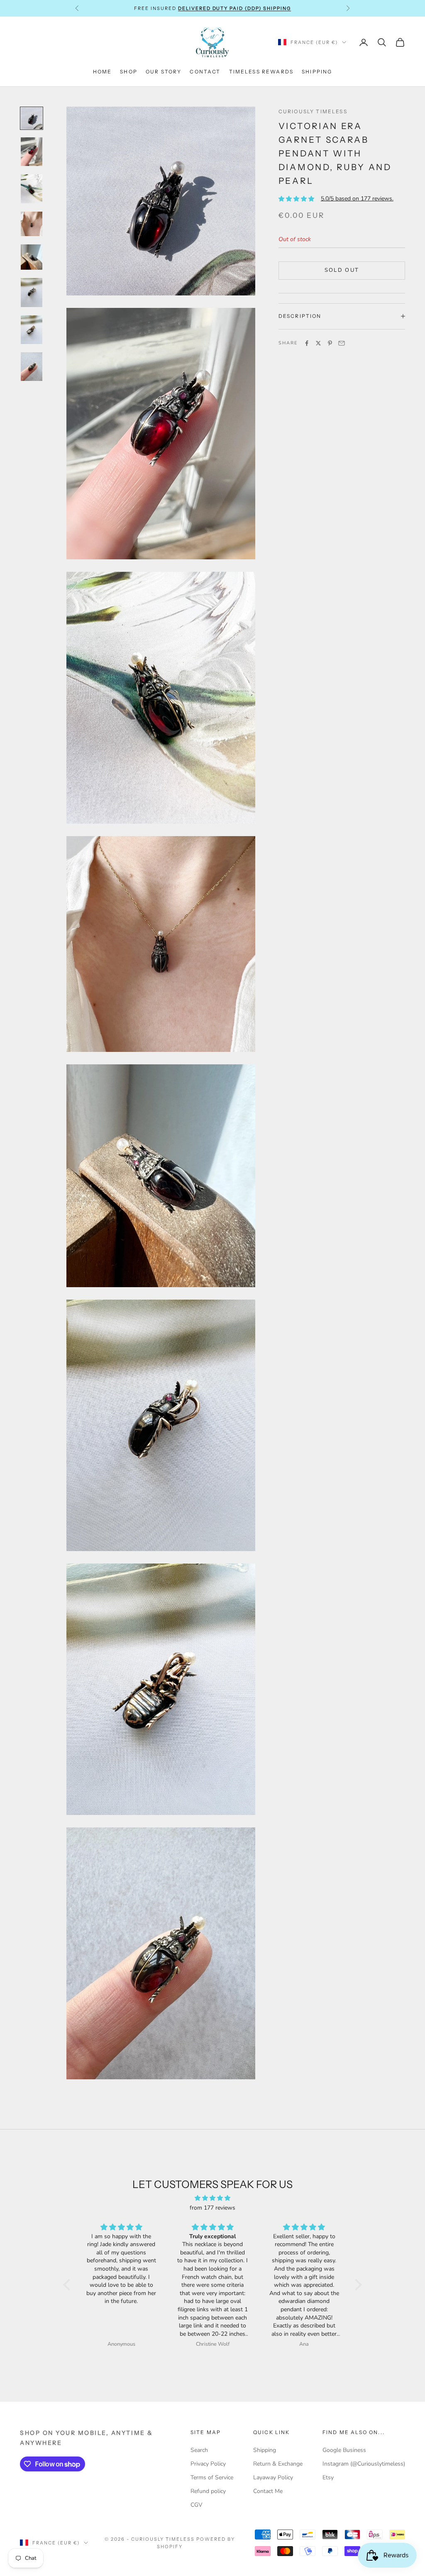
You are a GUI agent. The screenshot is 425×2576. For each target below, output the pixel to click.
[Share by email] (342, 343)
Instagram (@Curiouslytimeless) (364, 2464)
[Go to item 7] (32, 330)
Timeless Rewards (261, 72)
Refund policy (208, 2491)
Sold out (342, 270)
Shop (129, 72)
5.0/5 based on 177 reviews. (357, 199)
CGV (197, 2505)
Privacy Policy (208, 2464)
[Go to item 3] (32, 189)
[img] (212, 2198)
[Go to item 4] (32, 224)
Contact (205, 72)
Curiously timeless (313, 111)
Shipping (317, 72)
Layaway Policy (273, 2477)
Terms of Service (212, 2477)
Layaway (197, 8)
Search (199, 2450)
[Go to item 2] (32, 152)
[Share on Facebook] (307, 343)
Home (103, 72)
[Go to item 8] (32, 367)
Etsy (328, 2477)
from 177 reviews (212, 2208)
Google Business (344, 2450)
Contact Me (268, 2491)
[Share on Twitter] (318, 343)
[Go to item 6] (32, 292)
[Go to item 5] (32, 257)
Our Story (164, 72)
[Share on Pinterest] (330, 343)
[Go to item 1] (32, 118)
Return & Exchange (278, 2464)
